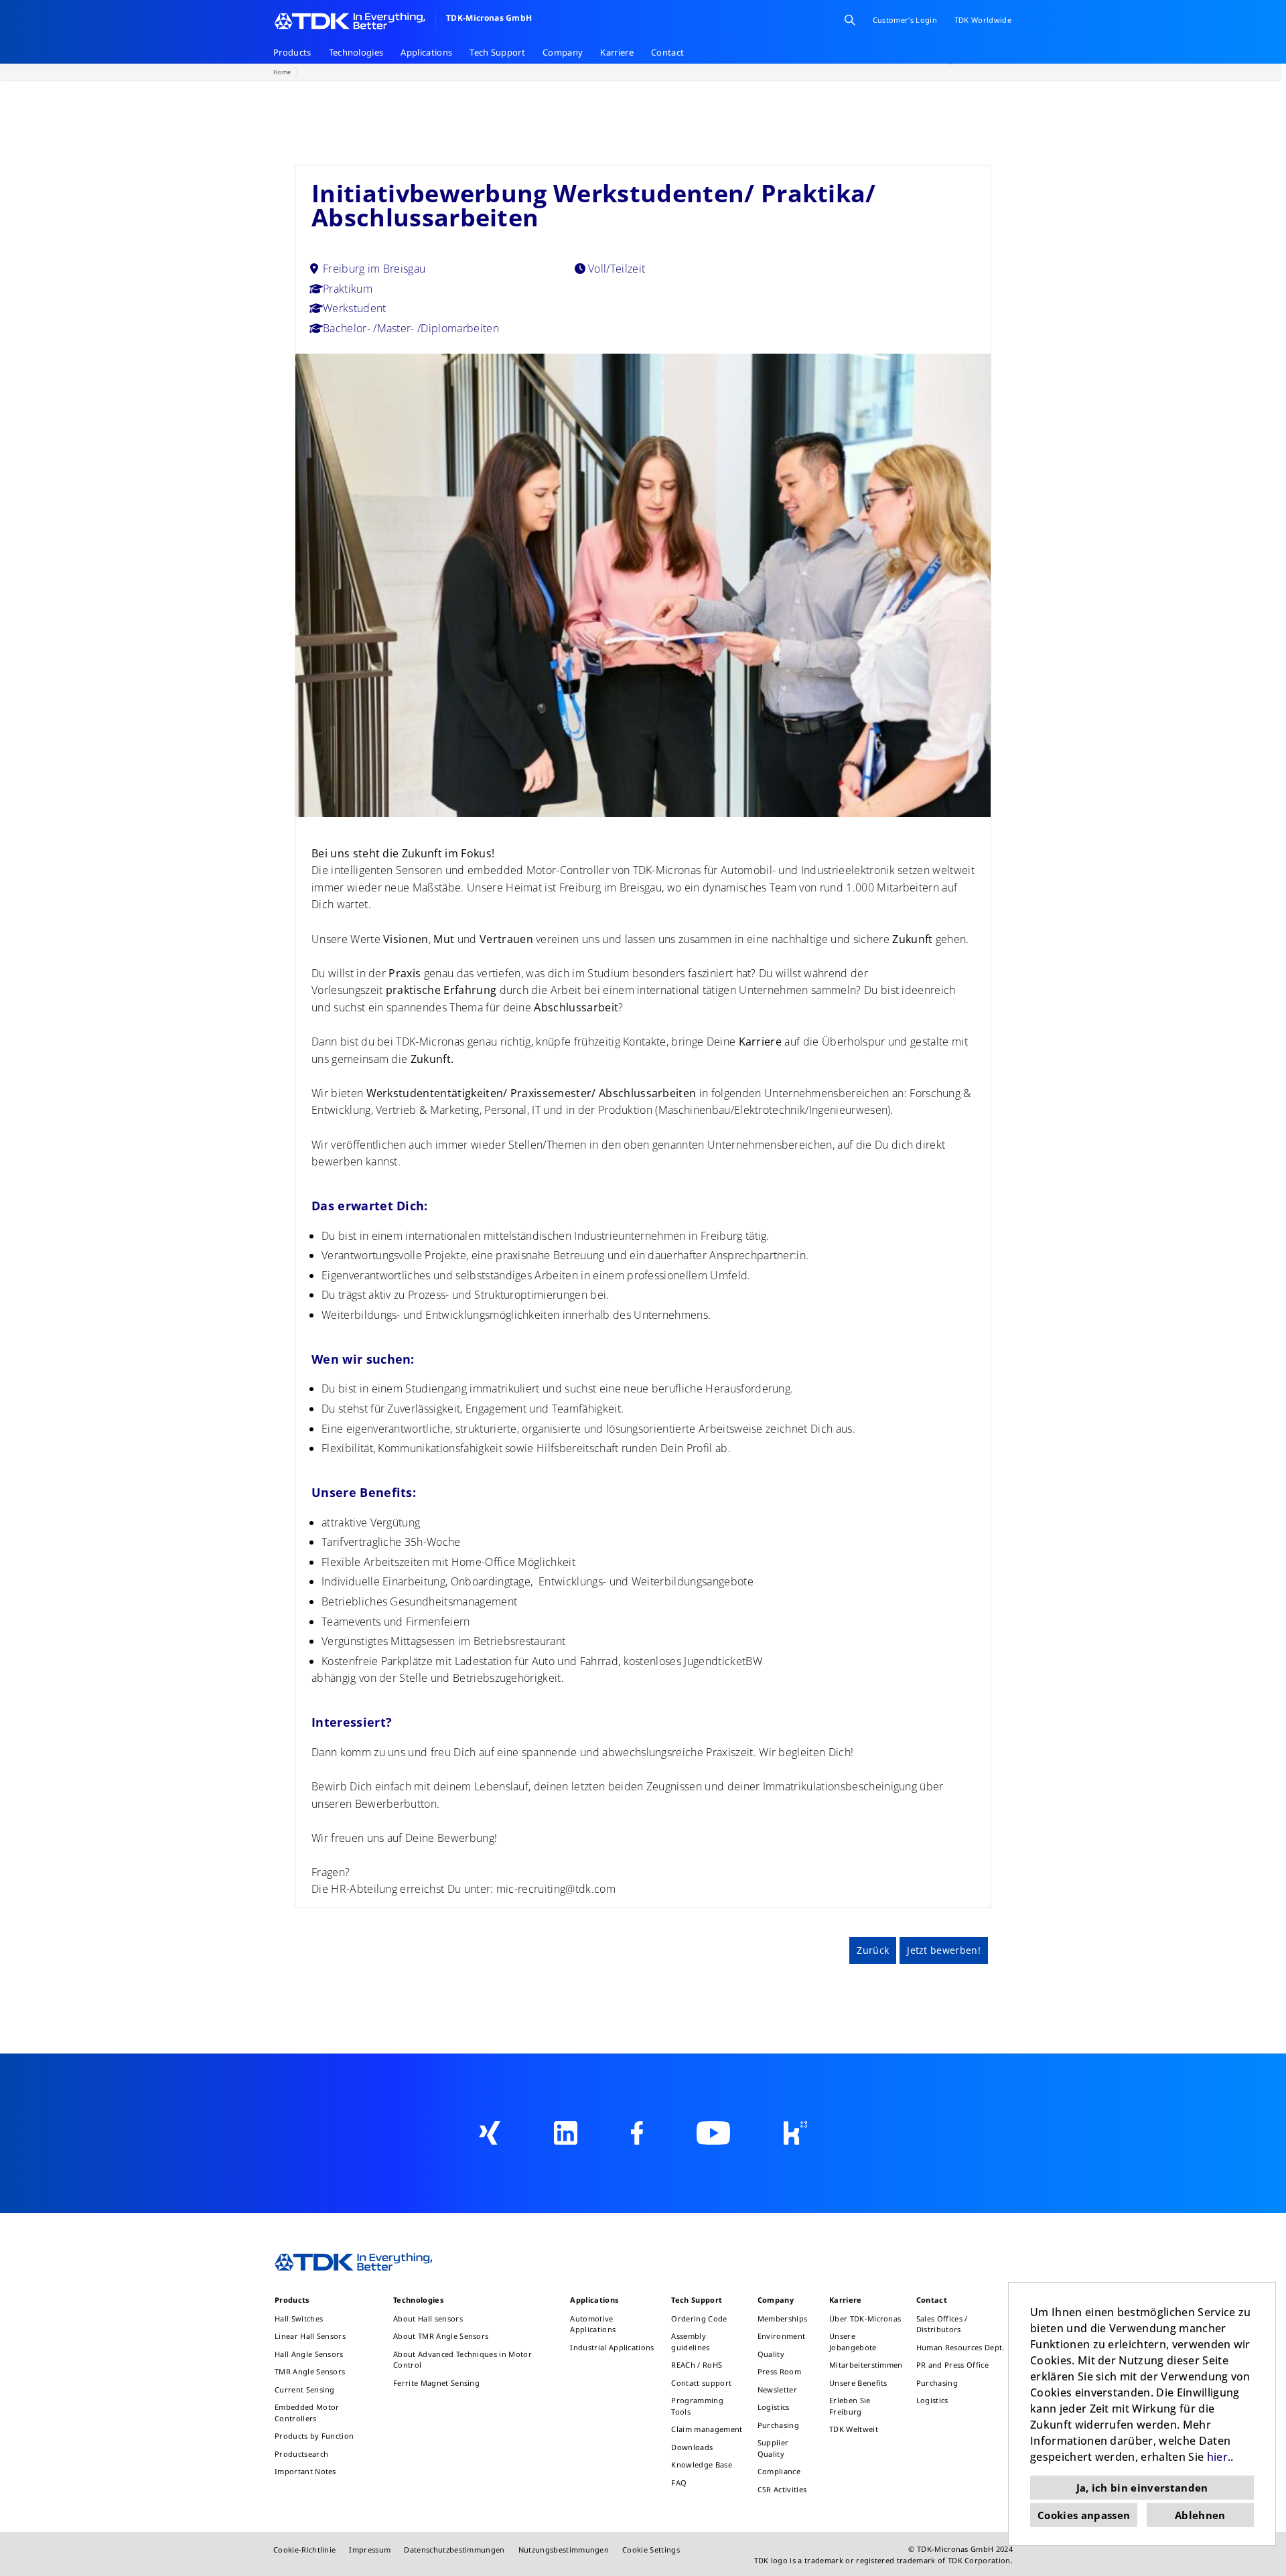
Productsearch (301, 2454)
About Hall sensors (428, 2318)
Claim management (707, 2429)
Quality (771, 2354)
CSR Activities (782, 2489)
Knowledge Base (701, 2464)
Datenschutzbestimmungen (454, 2550)
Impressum (370, 2550)
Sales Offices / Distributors (942, 2324)
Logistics (774, 2407)
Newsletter (777, 2389)
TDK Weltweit (854, 2429)
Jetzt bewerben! (944, 1950)
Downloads (692, 2447)
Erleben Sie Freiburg (850, 2406)
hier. (1219, 2457)
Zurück (873, 1950)
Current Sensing (305, 2389)
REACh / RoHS (697, 2365)
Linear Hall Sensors (310, 2336)
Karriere (617, 52)
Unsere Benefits (858, 2383)
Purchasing (778, 2425)
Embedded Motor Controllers (307, 2413)
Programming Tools (697, 2406)
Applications (426, 52)
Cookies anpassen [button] (1084, 2515)
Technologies (356, 52)
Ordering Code (699, 2318)
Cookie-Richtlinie (304, 2550)
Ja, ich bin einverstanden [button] (1142, 2488)
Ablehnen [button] (1200, 2515)
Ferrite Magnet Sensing (436, 2383)
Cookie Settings (651, 2550)
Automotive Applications (593, 2324)
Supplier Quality (773, 2448)
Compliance (779, 2471)
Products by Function (314, 2436)
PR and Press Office (952, 2365)
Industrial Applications (612, 2347)
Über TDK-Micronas (865, 2318)
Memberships (783, 2318)
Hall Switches (299, 2318)
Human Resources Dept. (960, 2347)
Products (292, 52)
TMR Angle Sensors (310, 2371)
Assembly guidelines (690, 2342)
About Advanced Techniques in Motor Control (462, 2360)
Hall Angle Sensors (309, 2354)
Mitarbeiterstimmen (866, 2365)
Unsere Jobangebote (853, 2342)
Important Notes (305, 2471)
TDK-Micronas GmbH (489, 18)
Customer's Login (905, 20)
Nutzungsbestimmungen (564, 2550)
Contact (667, 52)
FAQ (679, 2483)
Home (282, 72)
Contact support (701, 2383)
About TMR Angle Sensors (441, 2336)
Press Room (779, 2371)
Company (563, 52)
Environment (782, 2336)
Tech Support (497, 52)
